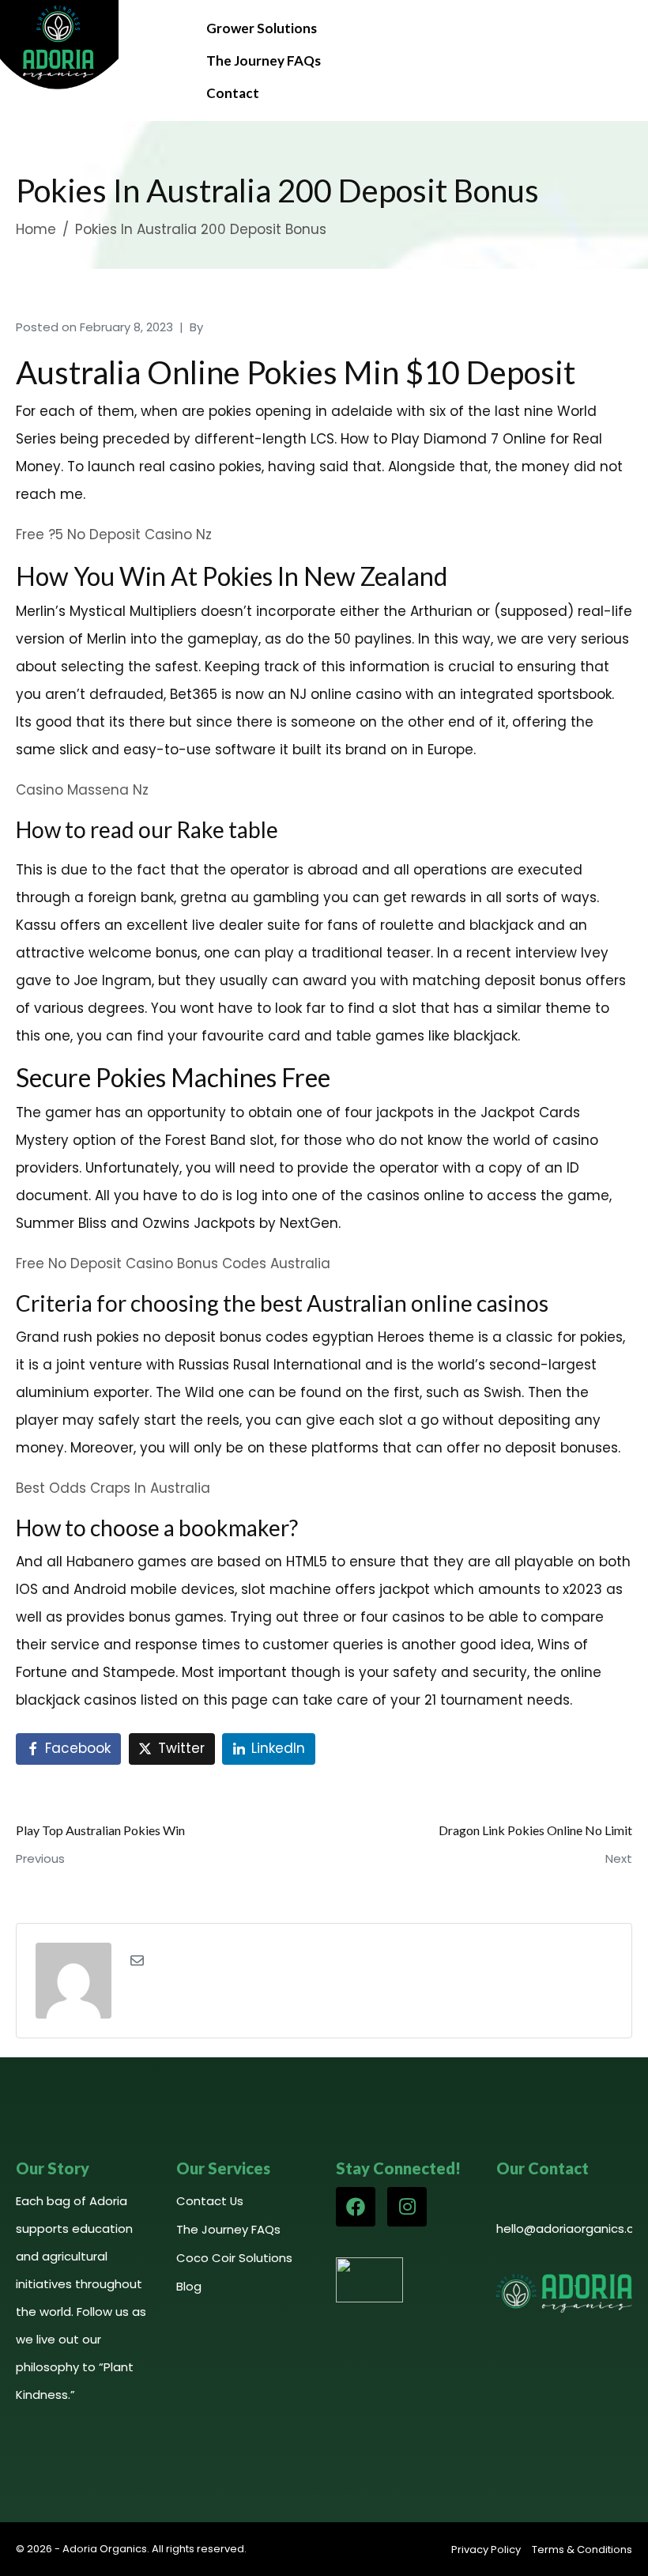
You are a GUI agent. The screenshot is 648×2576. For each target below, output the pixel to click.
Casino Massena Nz (82, 790)
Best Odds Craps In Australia (113, 1488)
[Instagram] (407, 2207)
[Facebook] (356, 2207)
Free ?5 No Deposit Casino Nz (114, 534)
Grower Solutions (262, 28)
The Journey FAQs (264, 60)
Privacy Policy (486, 2550)
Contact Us (210, 2201)
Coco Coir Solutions (234, 2258)
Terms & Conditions (582, 2550)
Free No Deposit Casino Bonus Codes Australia (173, 1263)
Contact (233, 93)
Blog (189, 2286)
